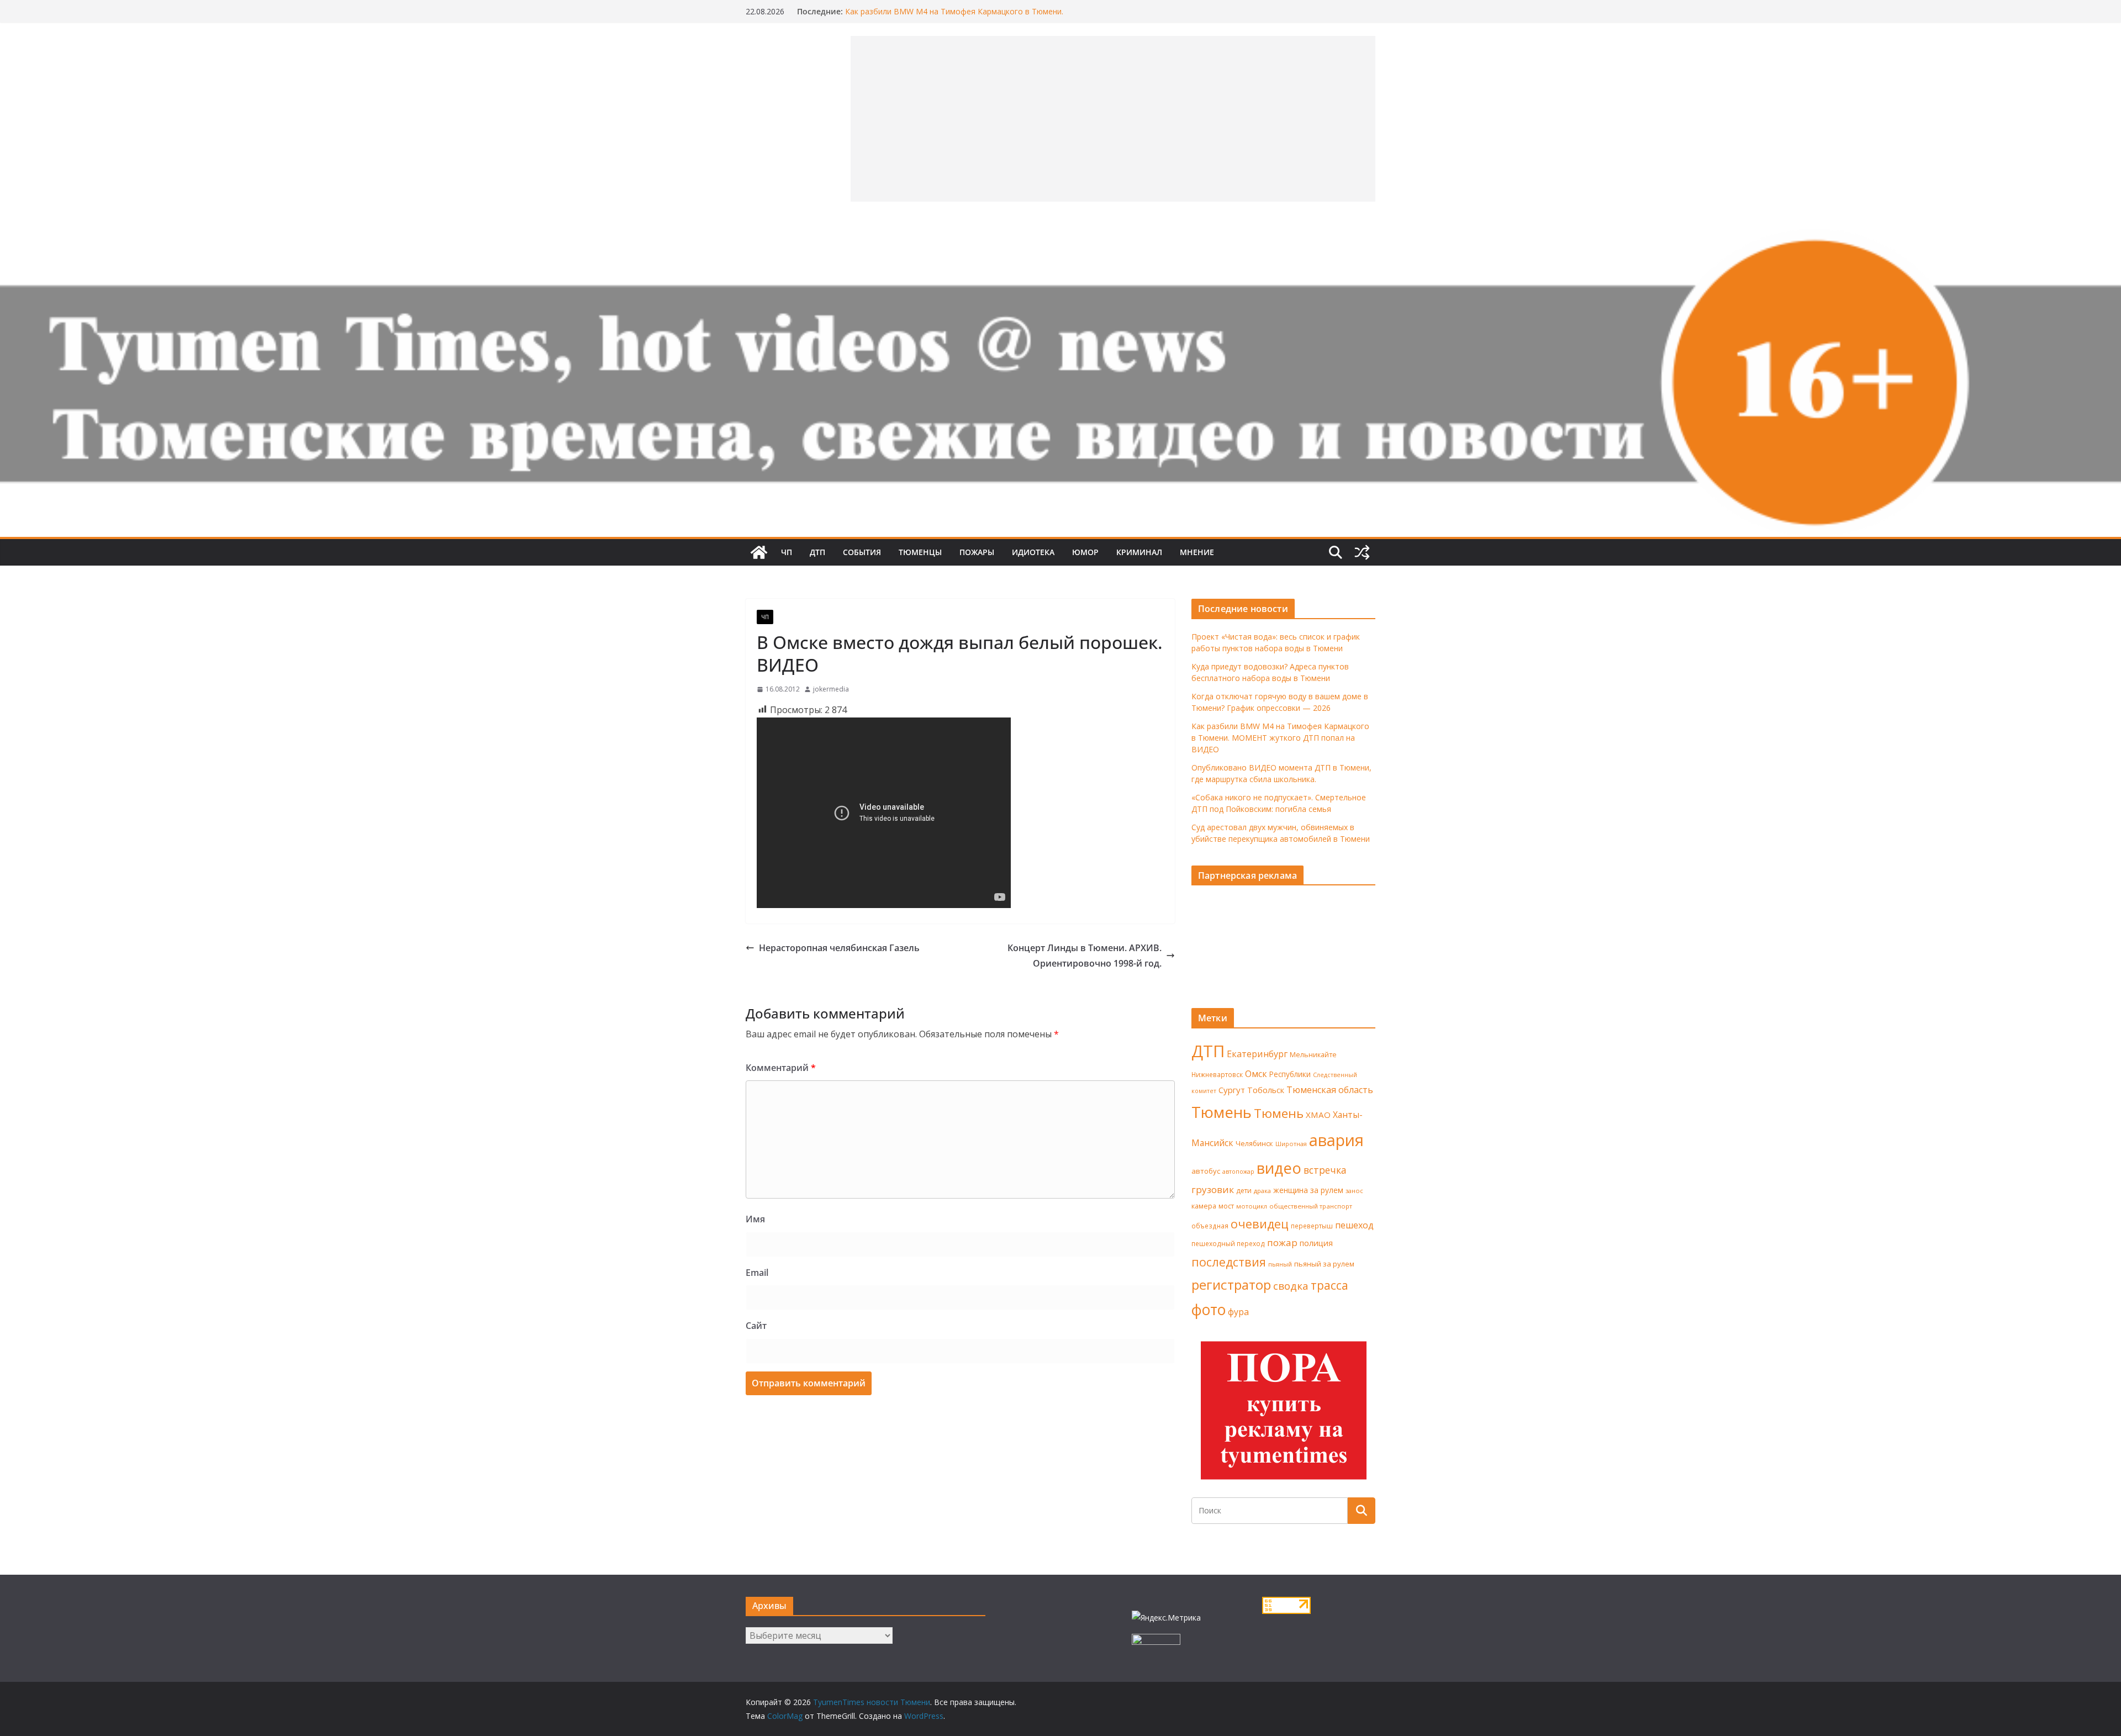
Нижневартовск (1217, 1074)
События (862, 552)
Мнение (1197, 552)
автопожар (1238, 1172)
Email (757, 1273)
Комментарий (781, 1068)
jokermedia (831, 689)
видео (1279, 1168)
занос (1354, 1191)
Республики (1290, 1074)
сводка (1291, 1286)
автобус (1206, 1171)
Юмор (1085, 552)
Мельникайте (1313, 1055)
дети (1244, 1191)
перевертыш (1312, 1226)
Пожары (977, 552)
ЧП (787, 552)
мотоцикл (1252, 1206)
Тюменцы (920, 552)
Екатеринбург (1257, 1054)
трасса (1329, 1285)
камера (1204, 1206)
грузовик (1213, 1189)
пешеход (1354, 1225)
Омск (1256, 1074)
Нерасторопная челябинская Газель (839, 948)
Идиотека (1033, 552)
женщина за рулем (1308, 1190)
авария (1336, 1140)
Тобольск (1266, 1090)
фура (1238, 1312)
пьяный (1280, 1264)
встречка (1325, 1170)
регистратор (1231, 1284)
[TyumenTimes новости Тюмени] (759, 552)
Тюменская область (1330, 1090)
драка (1262, 1191)
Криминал (1139, 552)
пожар (1282, 1242)
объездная (1210, 1226)
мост (1226, 1206)
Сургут (1232, 1090)
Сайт (756, 1326)
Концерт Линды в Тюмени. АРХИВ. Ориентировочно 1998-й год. (1085, 956)
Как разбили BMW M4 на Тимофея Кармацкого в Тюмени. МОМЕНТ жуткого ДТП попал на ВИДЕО (954, 17)
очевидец (1260, 1224)
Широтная (1291, 1144)
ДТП (817, 552)
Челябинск (1254, 1143)
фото (1209, 1310)
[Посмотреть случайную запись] (1362, 552)
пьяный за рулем (1324, 1264)
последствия (1229, 1262)
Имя (755, 1219)
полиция (1316, 1243)
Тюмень (1222, 1112)
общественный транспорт (1311, 1206)
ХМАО (1318, 1115)
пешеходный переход (1228, 1244)
